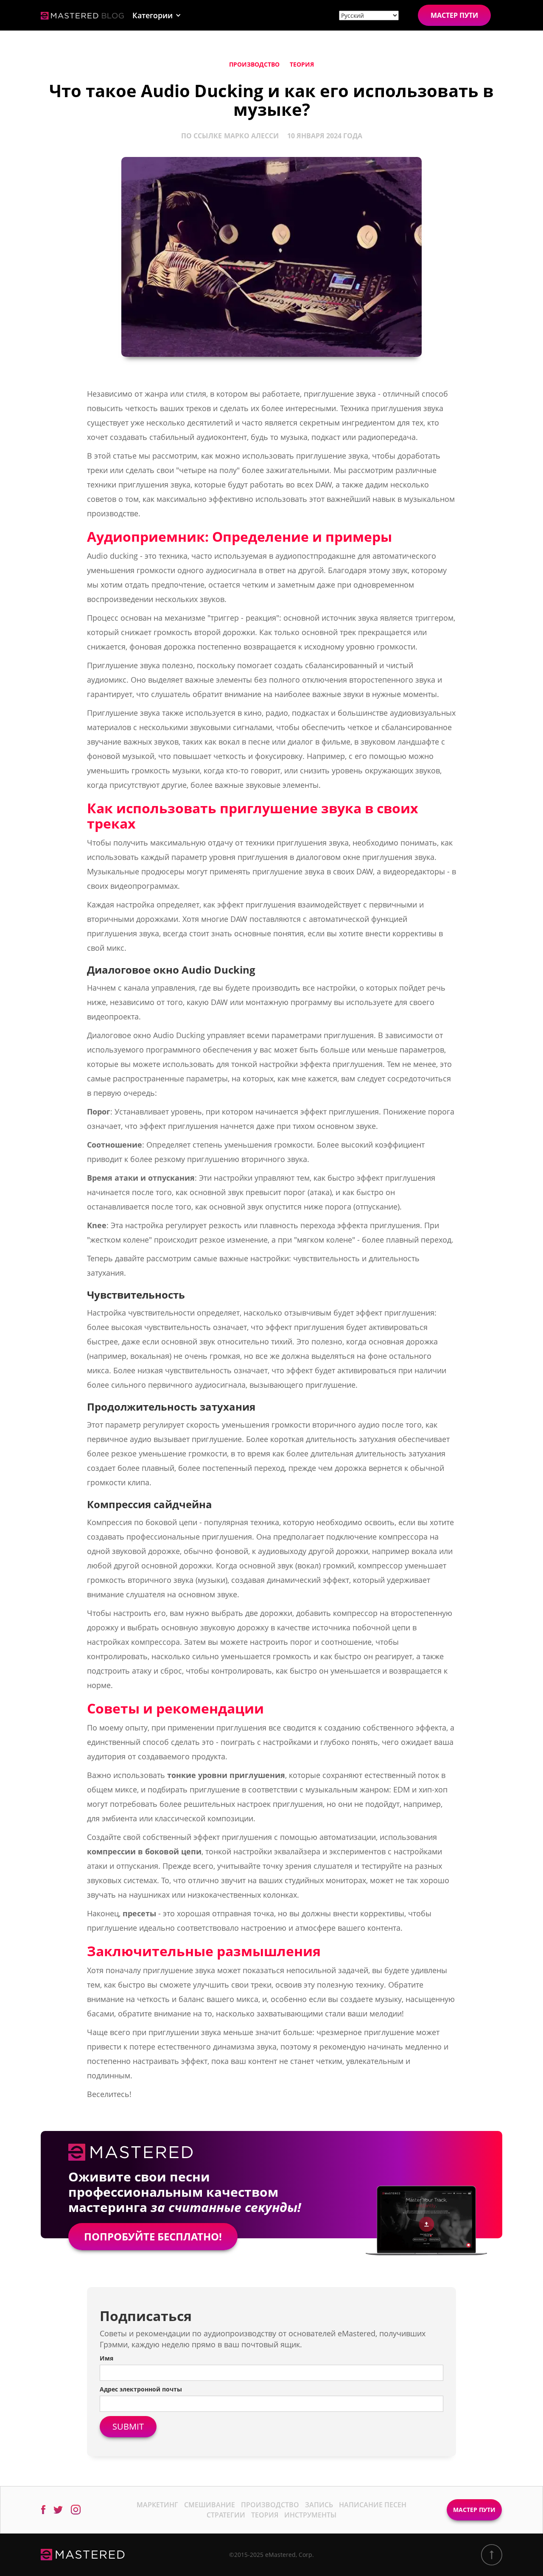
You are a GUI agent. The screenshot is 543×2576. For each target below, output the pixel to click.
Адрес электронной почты (141, 2389)
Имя (106, 2358)
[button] (157, 15)
